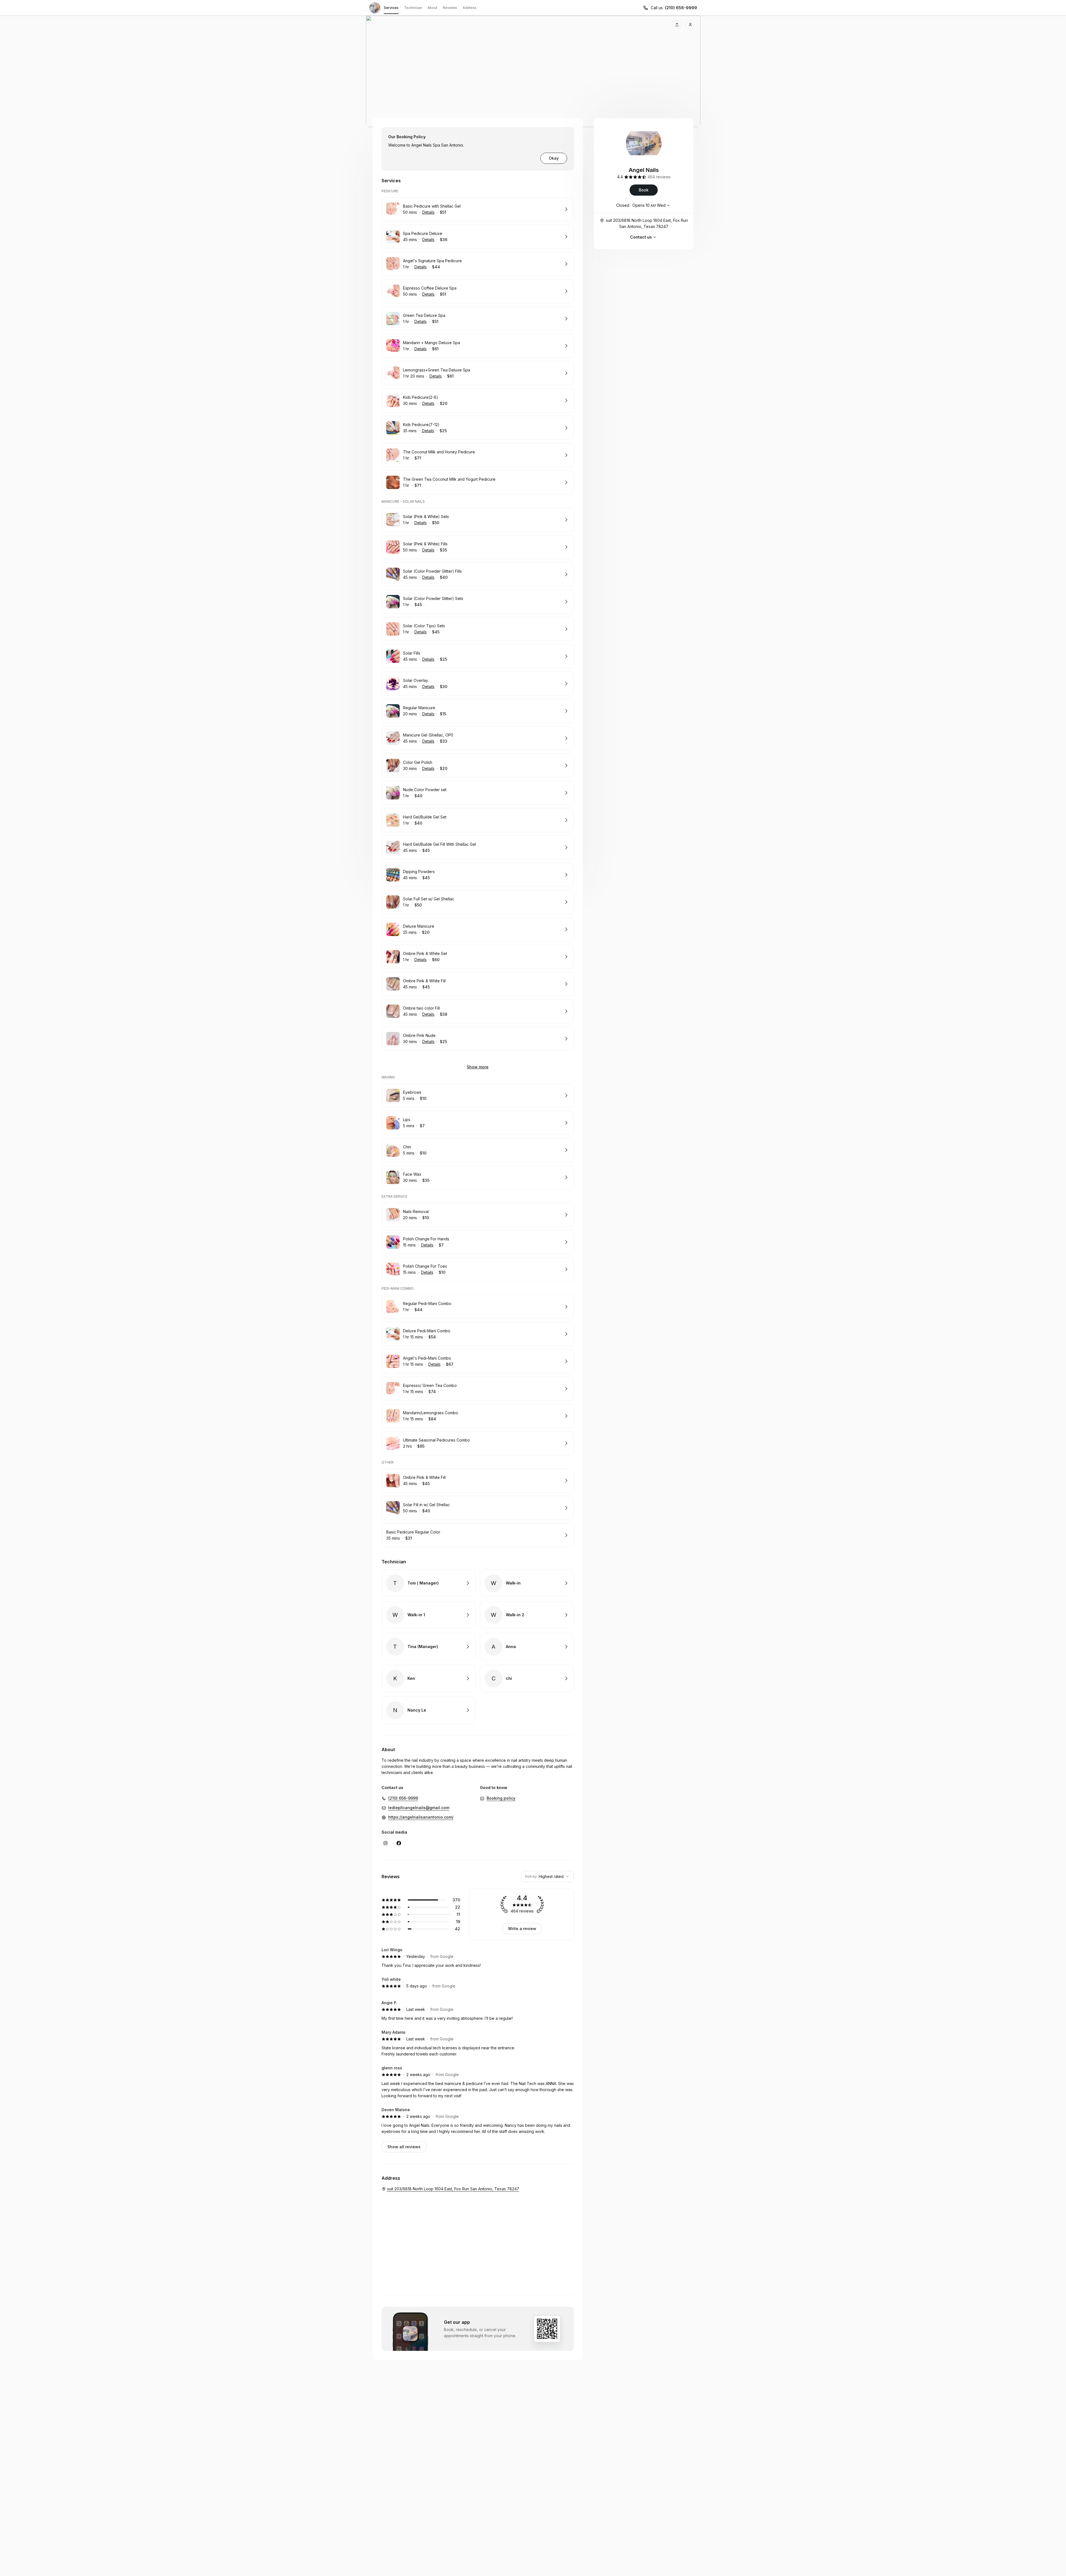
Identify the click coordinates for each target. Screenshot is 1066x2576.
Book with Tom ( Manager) (428, 1583)
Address (470, 8)
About (432, 8)
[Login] (690, 25)
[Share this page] (677, 25)
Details (428, 212)
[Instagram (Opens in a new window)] (385, 1843)
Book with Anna (527, 1647)
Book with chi (527, 1678)
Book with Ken (428, 1678)
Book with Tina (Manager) (428, 1647)
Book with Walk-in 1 (428, 1615)
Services (391, 8)
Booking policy (501, 1798)
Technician (413, 8)
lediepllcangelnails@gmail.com (419, 1808)
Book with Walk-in (527, 1583)
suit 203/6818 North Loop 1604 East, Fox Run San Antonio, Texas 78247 (647, 223)
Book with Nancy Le (428, 1710)
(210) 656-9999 (681, 8)
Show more (478, 1067)
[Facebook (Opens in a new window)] (399, 1843)
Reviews (450, 8)
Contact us (641, 237)
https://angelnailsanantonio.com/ (421, 1817)
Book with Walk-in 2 (527, 1615)
